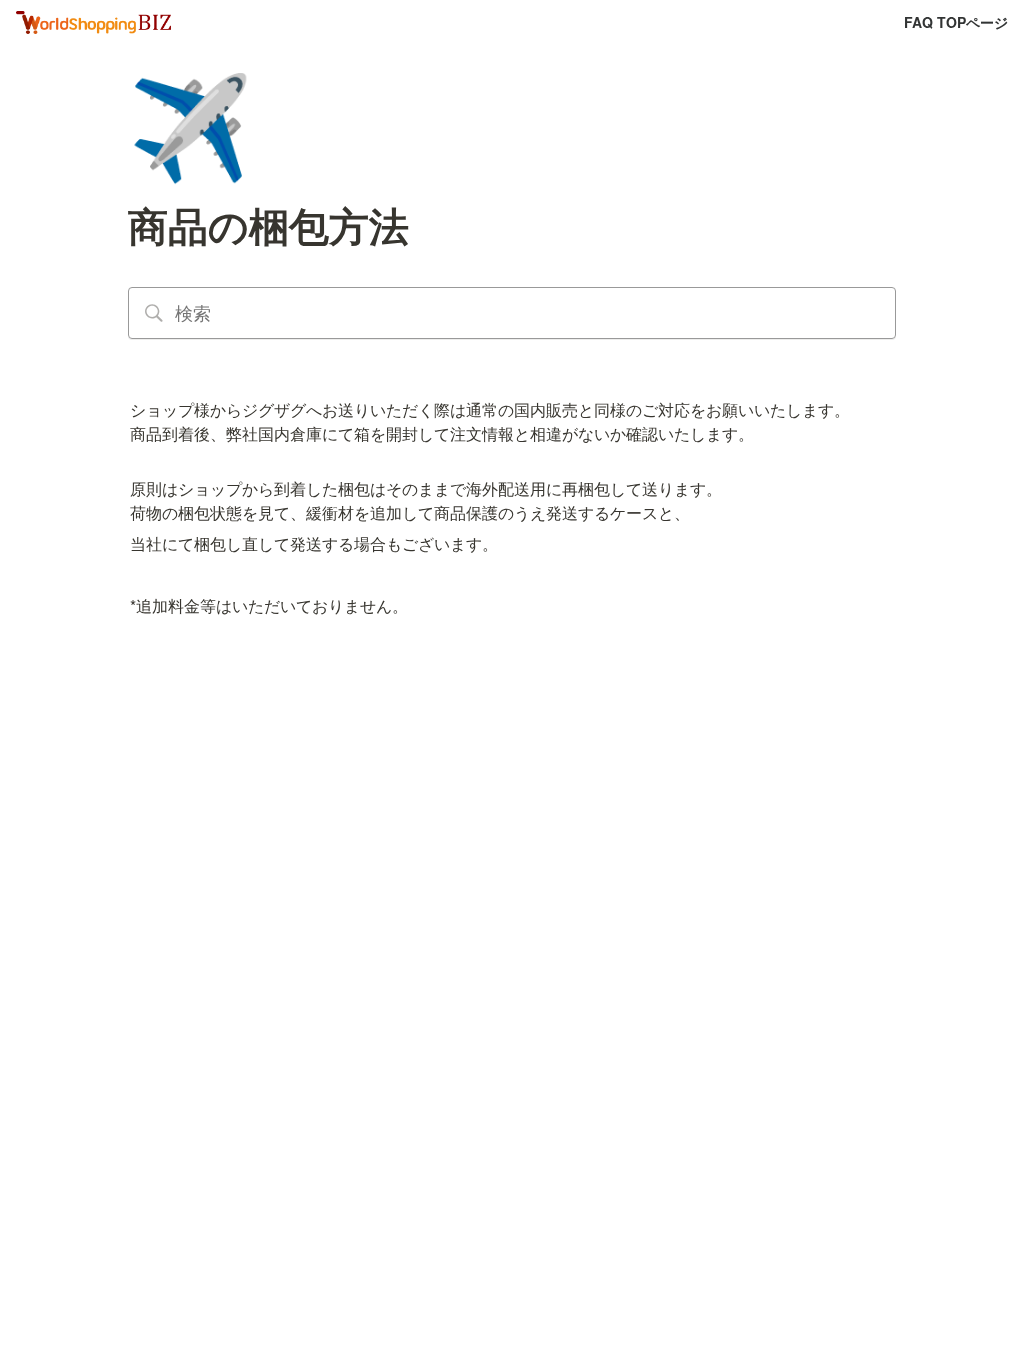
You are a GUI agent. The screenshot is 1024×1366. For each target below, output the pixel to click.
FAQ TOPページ (956, 22)
